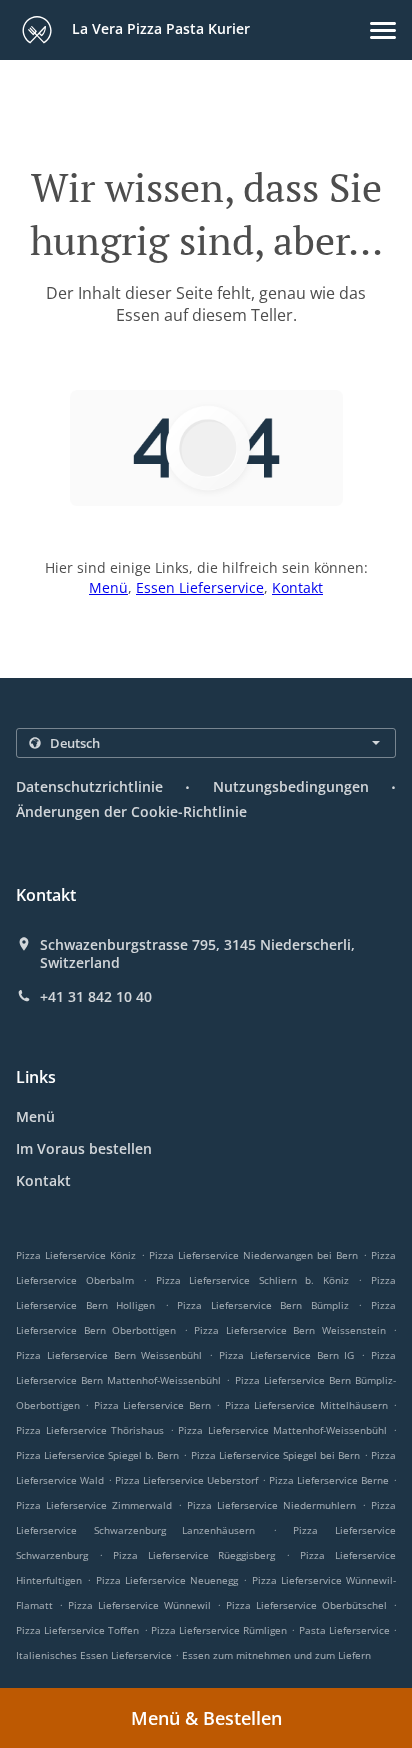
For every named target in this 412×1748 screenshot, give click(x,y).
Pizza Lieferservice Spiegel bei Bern (275, 1455)
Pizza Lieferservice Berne (329, 1480)
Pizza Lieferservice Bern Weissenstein (290, 1330)
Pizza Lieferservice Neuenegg (167, 1580)
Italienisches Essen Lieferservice (95, 1655)
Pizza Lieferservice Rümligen (219, 1630)
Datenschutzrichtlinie (89, 786)
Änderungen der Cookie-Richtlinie (131, 811)
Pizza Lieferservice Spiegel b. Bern (97, 1455)
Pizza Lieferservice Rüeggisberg (194, 1555)
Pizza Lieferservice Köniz (76, 1255)
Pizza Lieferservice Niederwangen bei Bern (253, 1255)
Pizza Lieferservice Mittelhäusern (306, 1405)
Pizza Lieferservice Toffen (77, 1630)
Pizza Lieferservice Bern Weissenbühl (109, 1355)
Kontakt (297, 587)
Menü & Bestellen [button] (206, 1718)
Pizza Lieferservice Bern (152, 1405)
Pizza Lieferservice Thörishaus (90, 1430)
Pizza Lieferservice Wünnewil (139, 1605)
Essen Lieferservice (200, 587)
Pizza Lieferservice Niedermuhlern (271, 1505)
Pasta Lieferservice (346, 1630)
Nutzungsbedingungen (291, 786)
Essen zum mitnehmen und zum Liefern (276, 1655)
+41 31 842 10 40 (96, 997)
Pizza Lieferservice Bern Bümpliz (263, 1305)
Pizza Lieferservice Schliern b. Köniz (252, 1280)
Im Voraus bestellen (84, 1148)
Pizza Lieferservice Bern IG (286, 1355)
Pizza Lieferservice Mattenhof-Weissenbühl (282, 1430)
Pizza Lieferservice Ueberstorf (186, 1480)
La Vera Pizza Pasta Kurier (159, 28)
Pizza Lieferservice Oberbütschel (306, 1605)
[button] (383, 30)
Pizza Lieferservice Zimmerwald (94, 1505)
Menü (108, 587)
